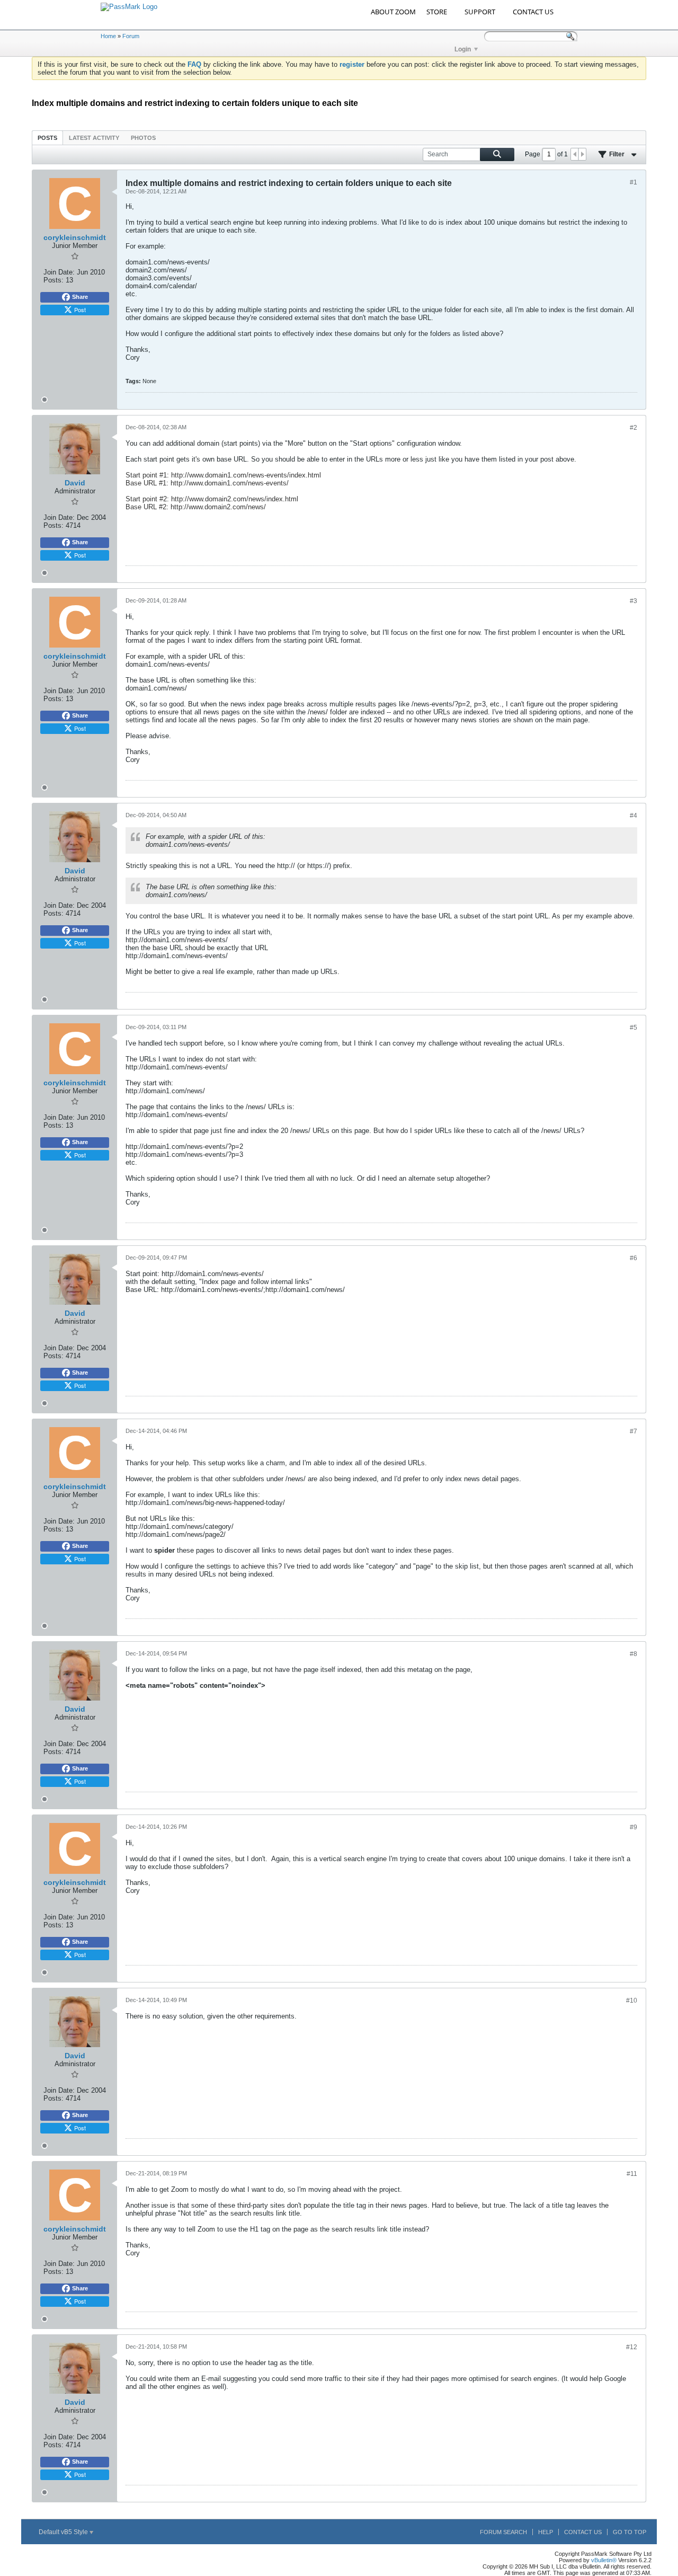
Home (108, 36)
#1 (634, 182)
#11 (632, 2174)
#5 (634, 1028)
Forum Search (503, 2532)
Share (80, 297)
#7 (634, 1431)
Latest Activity (94, 138)
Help (546, 2532)
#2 (634, 428)
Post (80, 309)
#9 (634, 1827)
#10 (632, 2000)
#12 (632, 2347)
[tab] (47, 138)
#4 (634, 816)
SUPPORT (480, 12)
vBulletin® (604, 2560)
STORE (437, 12)
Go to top (630, 2532)
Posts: (53, 280)
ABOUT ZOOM (393, 12)
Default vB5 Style (64, 2532)
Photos (143, 138)
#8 (634, 1654)
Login (463, 49)
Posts (47, 138)
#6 (634, 1258)
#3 (634, 601)
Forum (131, 36)
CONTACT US (533, 12)
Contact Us (583, 2532)
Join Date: (59, 272)
